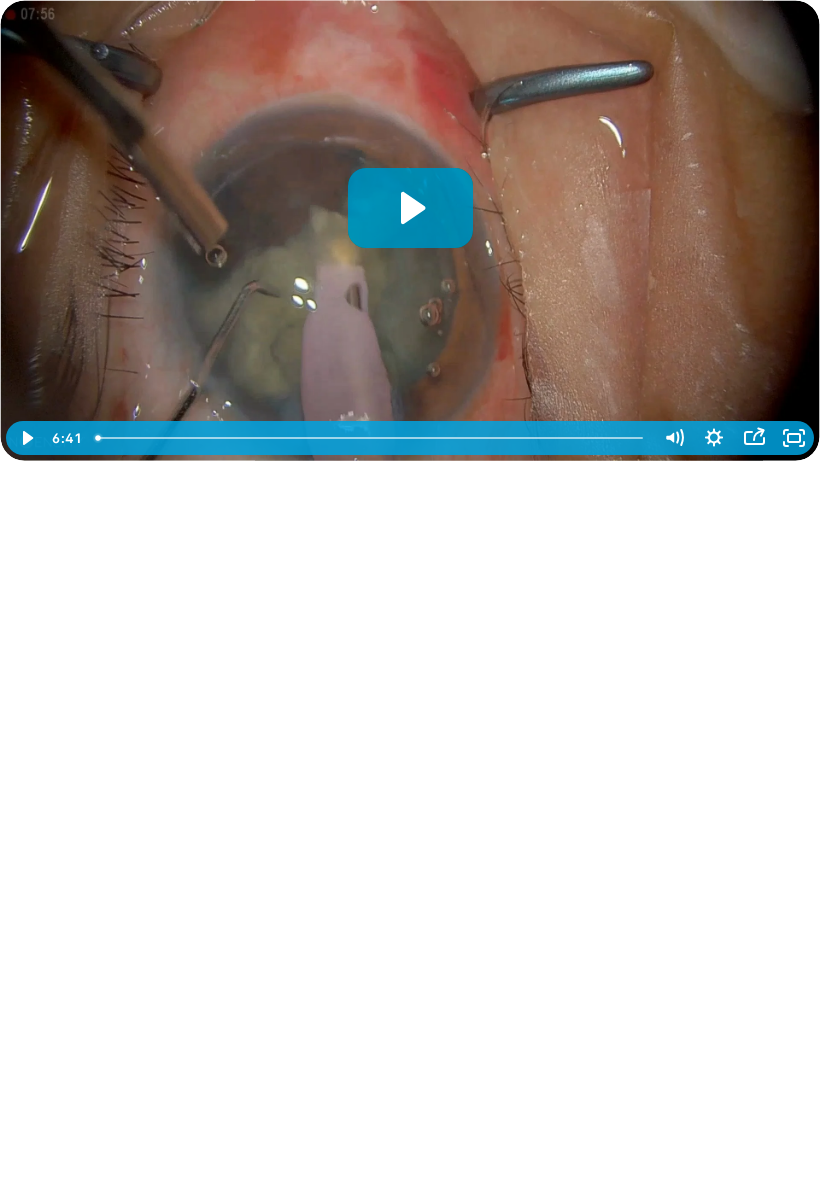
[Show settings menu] (714, 438)
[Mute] (674, 438)
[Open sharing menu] (754, 438)
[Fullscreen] (794, 438)
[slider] (371, 438)
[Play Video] (26, 438)
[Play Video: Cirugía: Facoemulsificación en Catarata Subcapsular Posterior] (410, 208)
